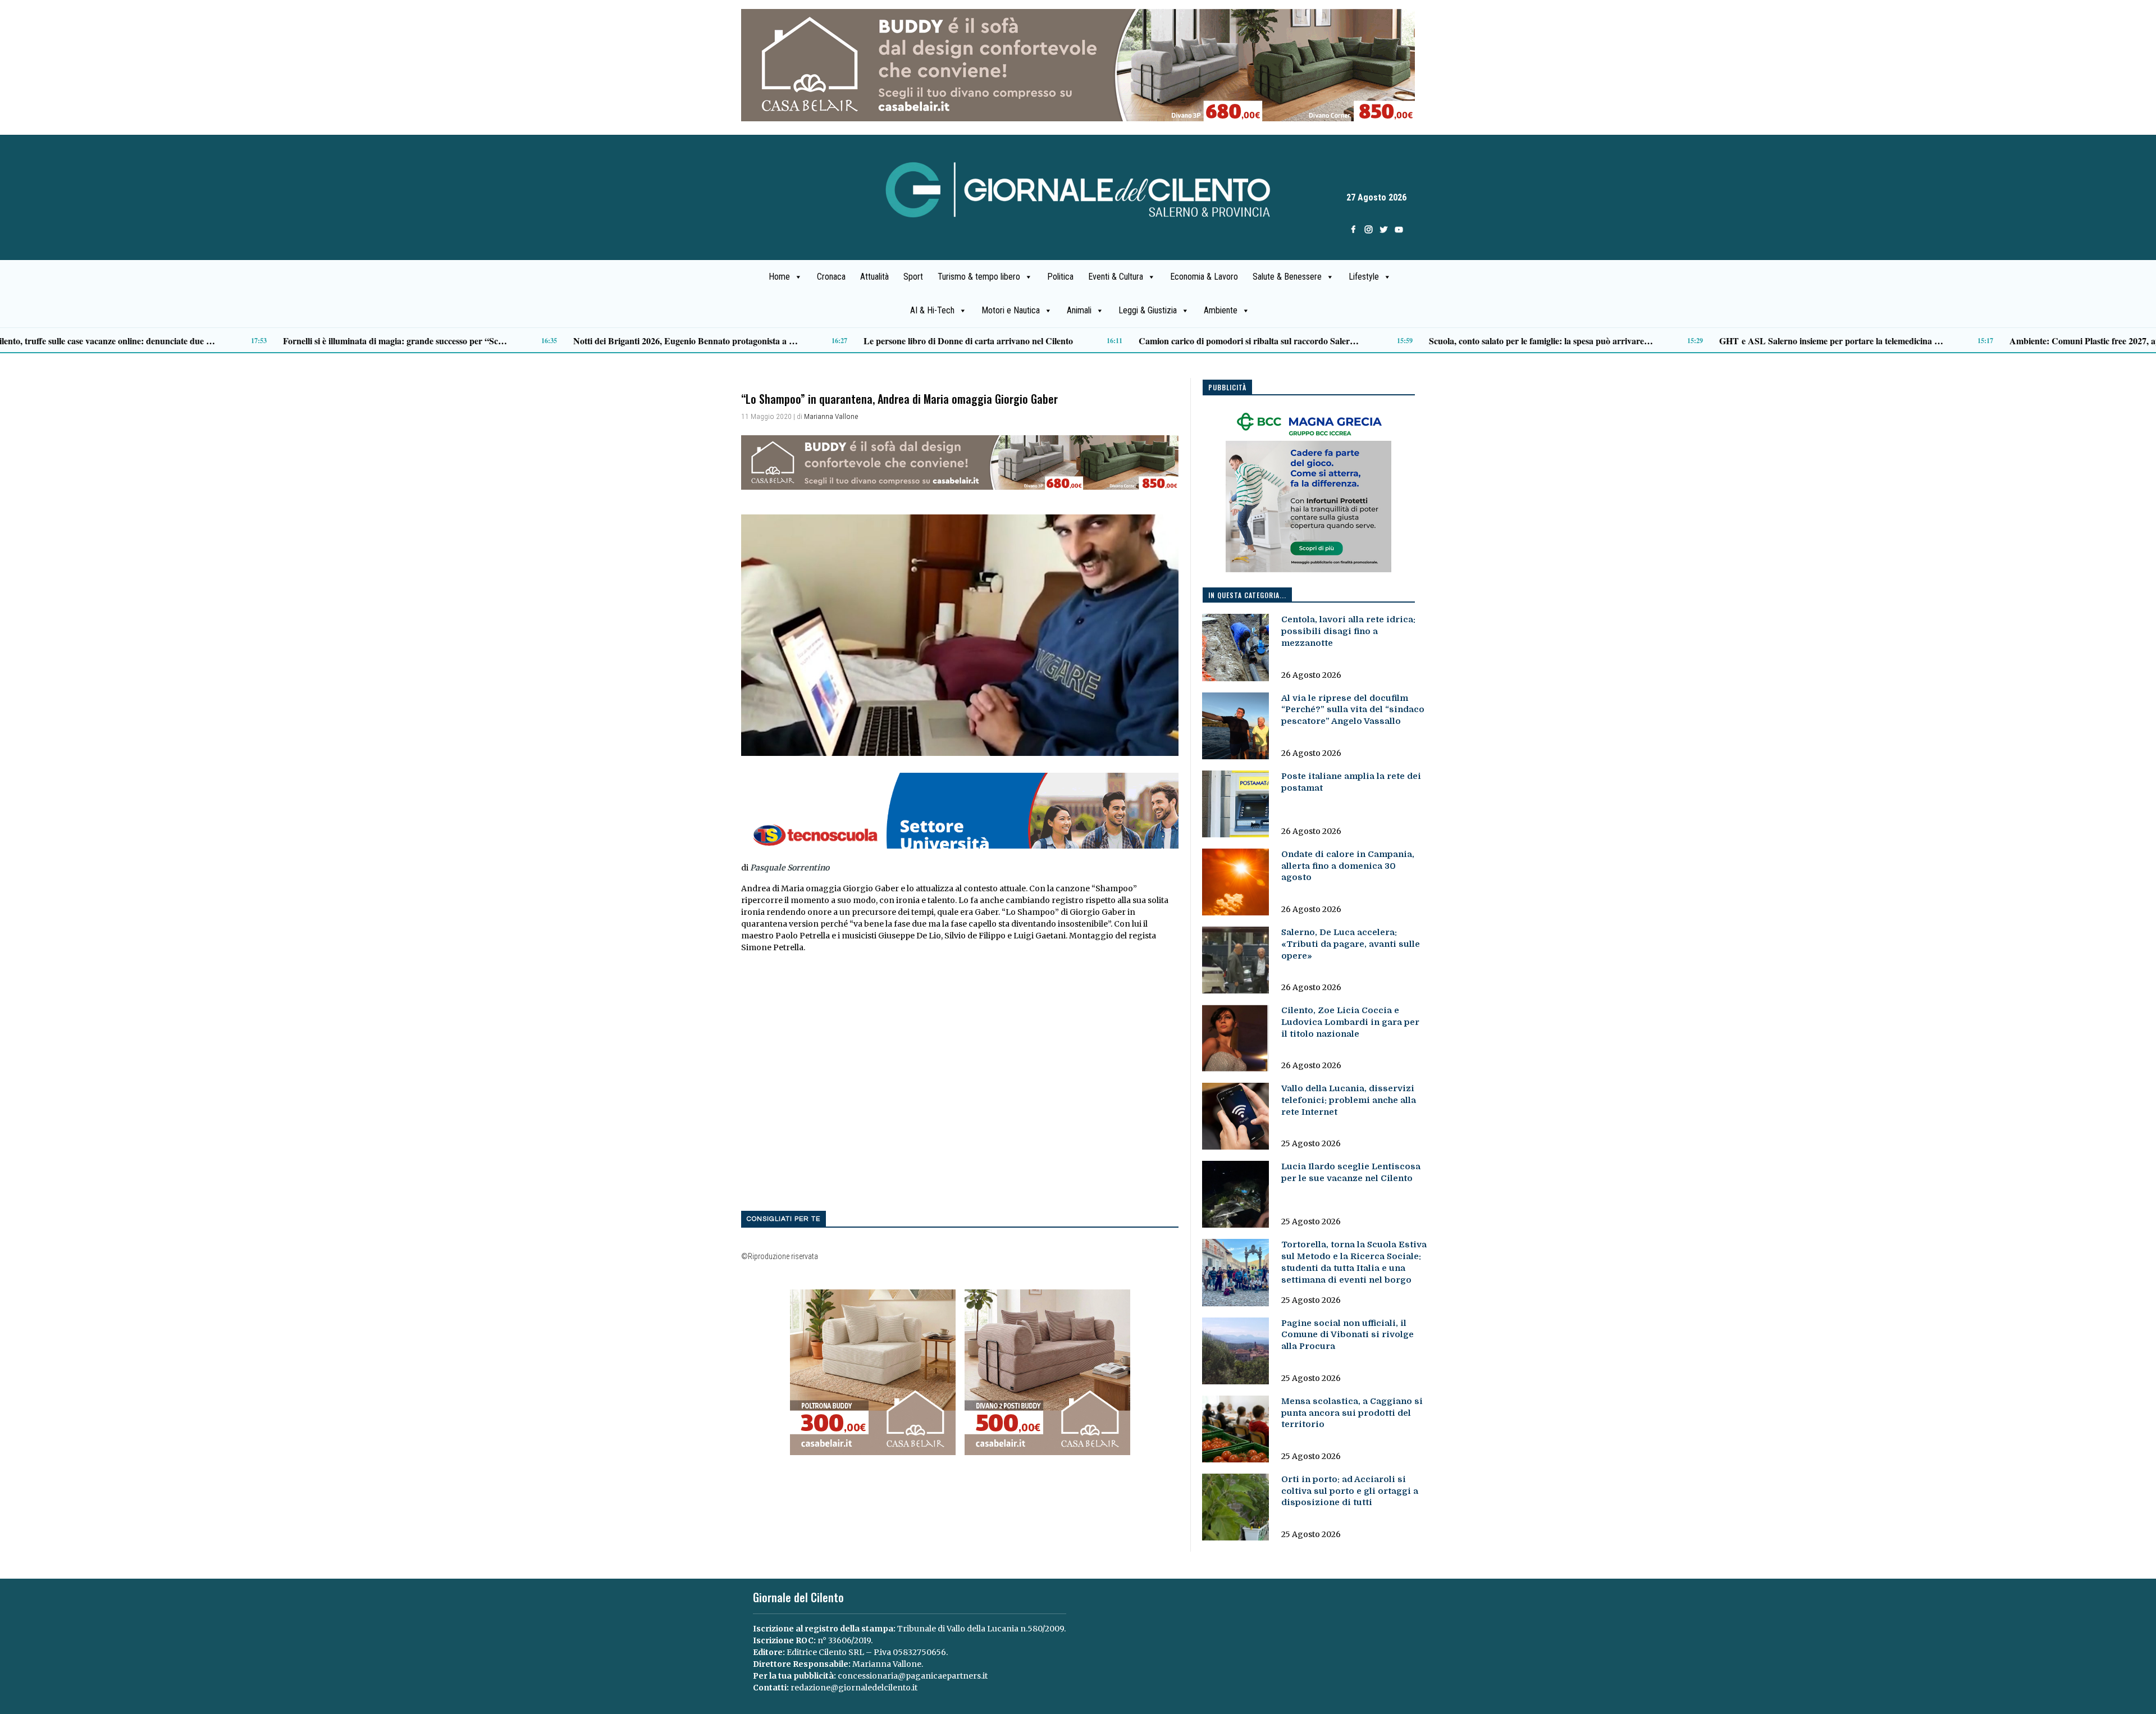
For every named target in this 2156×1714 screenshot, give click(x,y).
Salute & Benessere (1287, 277)
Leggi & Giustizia (1148, 310)
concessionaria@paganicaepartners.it (913, 1676)
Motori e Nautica (1011, 310)
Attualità (874, 277)
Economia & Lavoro (1204, 277)
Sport (913, 277)
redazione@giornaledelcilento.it (854, 1688)
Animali (1079, 310)
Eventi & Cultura (1116, 277)
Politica (1060, 277)
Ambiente (1221, 310)
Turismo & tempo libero (979, 277)
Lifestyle (1364, 277)
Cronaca (831, 277)
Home (779, 277)
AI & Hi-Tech (932, 310)
